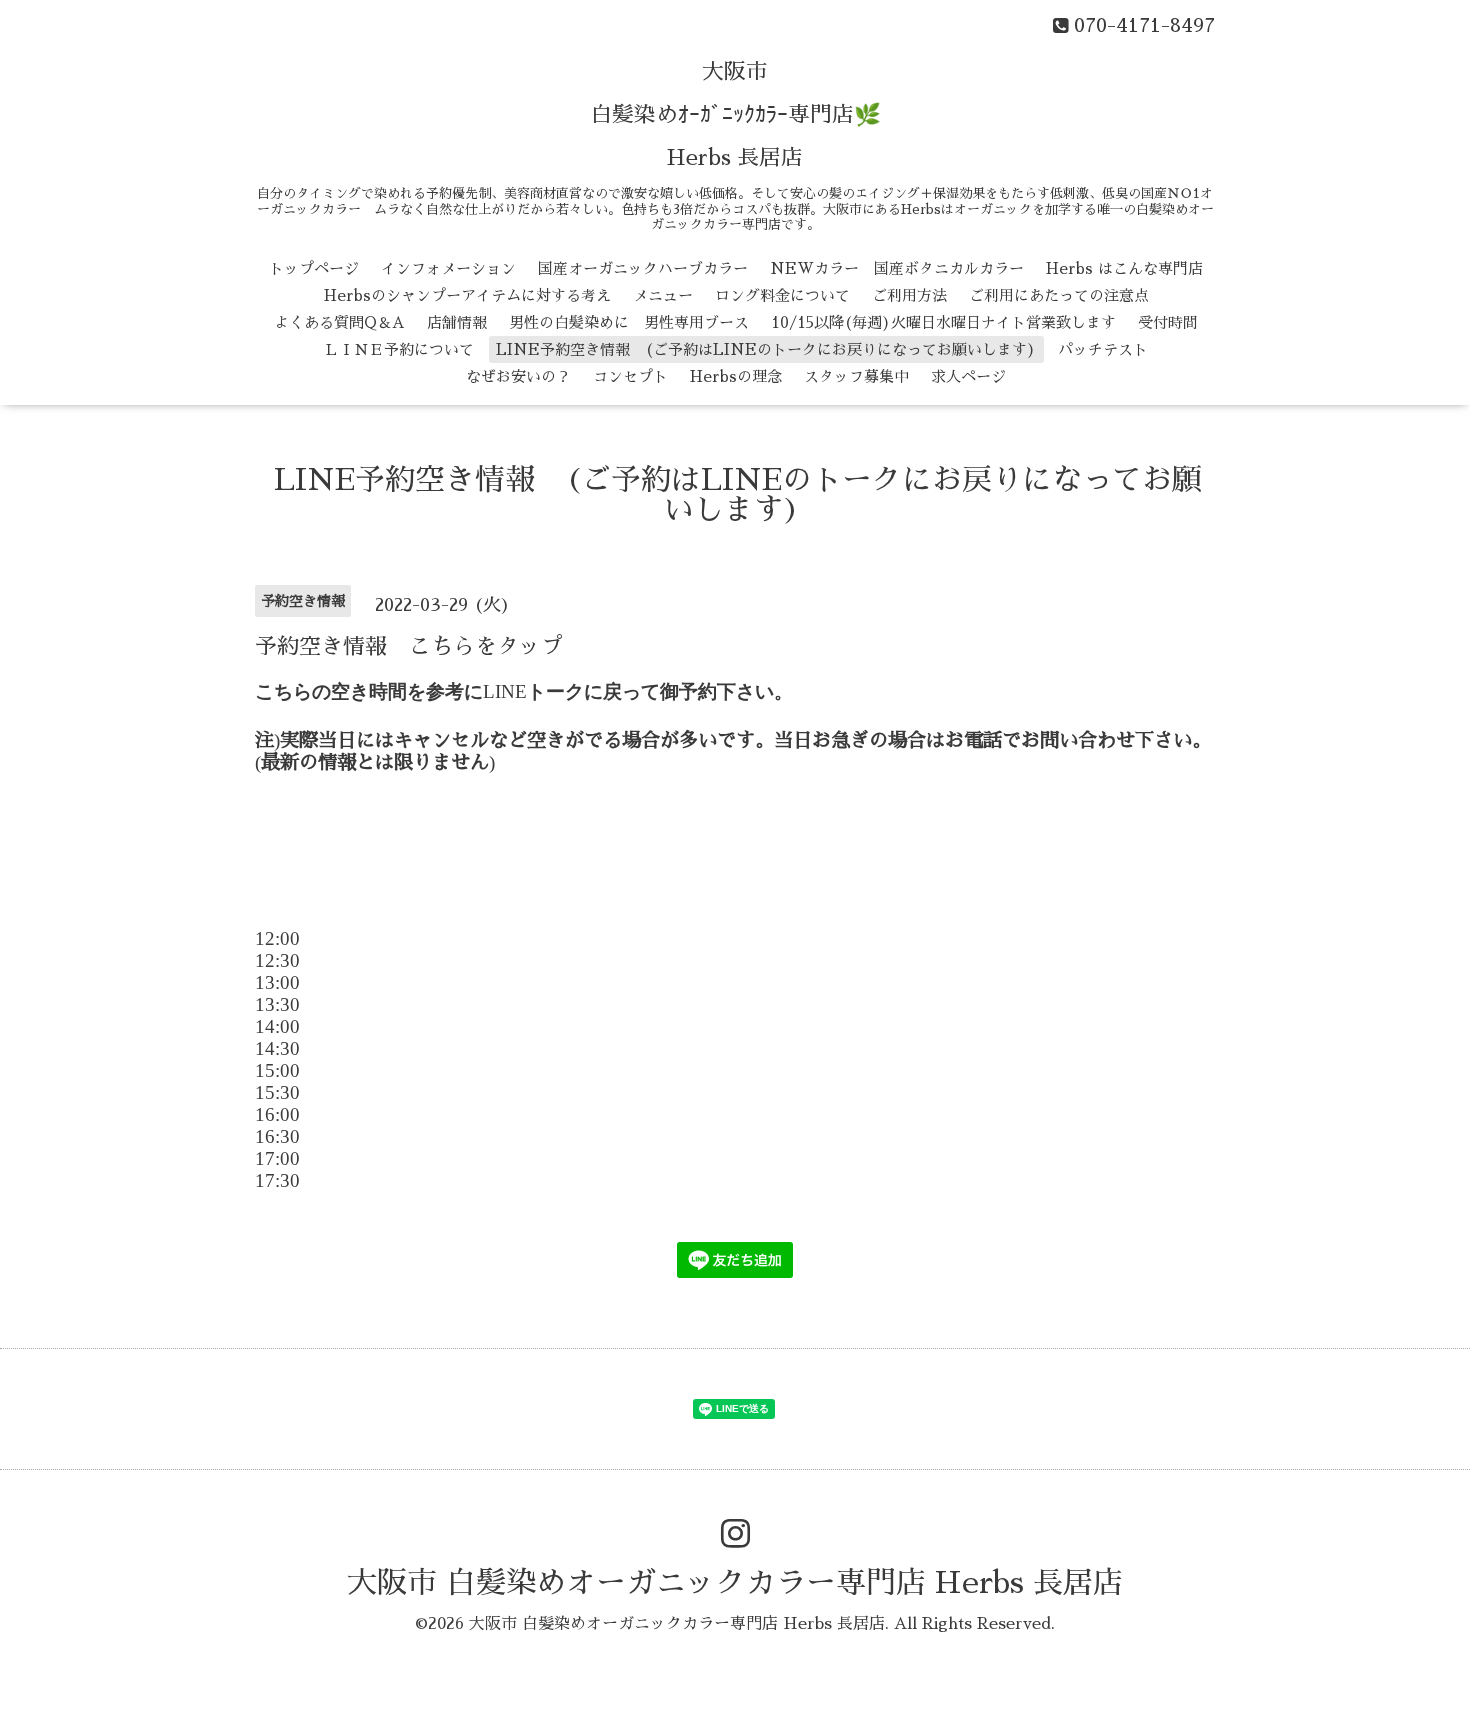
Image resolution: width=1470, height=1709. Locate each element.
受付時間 (1168, 322)
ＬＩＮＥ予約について (399, 349)
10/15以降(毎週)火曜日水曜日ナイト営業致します (943, 322)
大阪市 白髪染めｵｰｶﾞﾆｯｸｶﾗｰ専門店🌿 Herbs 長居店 (735, 115)
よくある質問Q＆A (339, 322)
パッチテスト (1103, 349)
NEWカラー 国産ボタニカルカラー (897, 268)
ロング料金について (782, 295)
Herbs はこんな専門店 (1124, 268)
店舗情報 (457, 322)
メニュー (663, 295)
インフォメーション (448, 268)
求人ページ (968, 376)
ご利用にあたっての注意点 (1059, 295)
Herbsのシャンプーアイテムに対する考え (467, 295)
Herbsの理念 (736, 376)
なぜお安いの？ (518, 376)
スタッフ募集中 (856, 376)
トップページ (314, 268)
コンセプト (630, 376)
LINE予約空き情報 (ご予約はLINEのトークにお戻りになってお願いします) (766, 349)
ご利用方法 (909, 295)
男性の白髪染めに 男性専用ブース (629, 322)
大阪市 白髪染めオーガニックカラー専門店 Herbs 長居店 (735, 1583)
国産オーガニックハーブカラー (643, 268)
